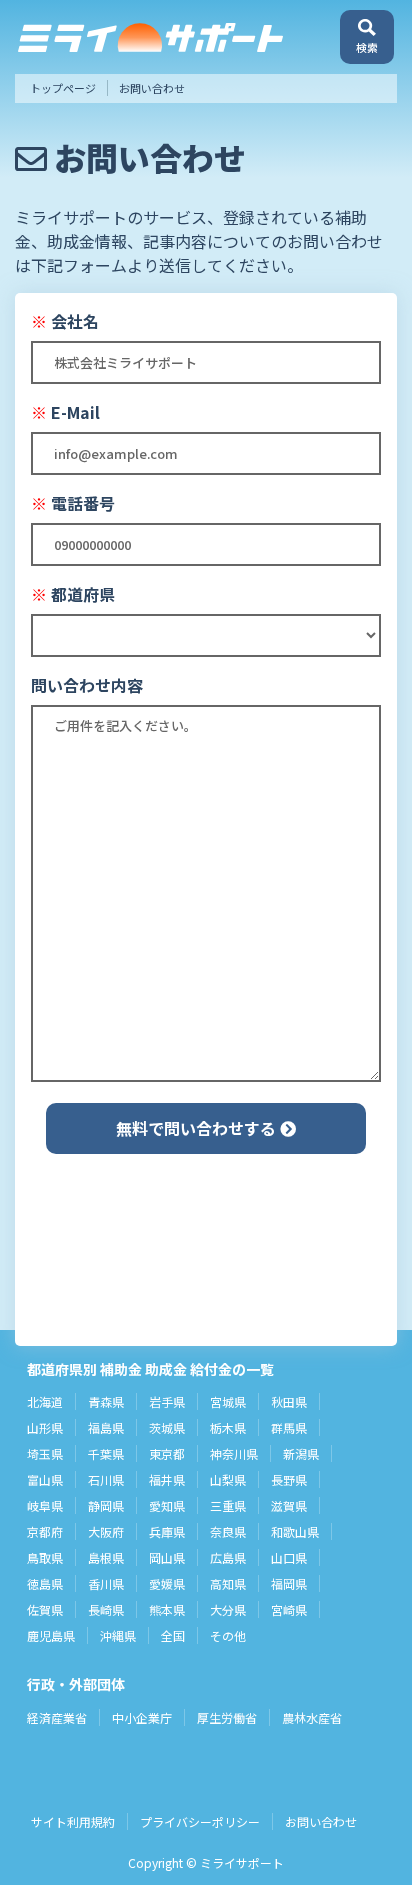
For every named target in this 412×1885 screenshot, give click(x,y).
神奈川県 (234, 1453)
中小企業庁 (142, 1717)
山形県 (45, 1427)
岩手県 (167, 1401)
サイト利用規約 (73, 1821)
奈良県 (228, 1531)
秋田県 (289, 1401)
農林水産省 (312, 1717)
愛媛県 (167, 1583)
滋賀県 (289, 1505)
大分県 (228, 1609)
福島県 (106, 1427)
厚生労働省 (227, 1717)
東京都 (167, 1453)
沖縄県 (118, 1635)
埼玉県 (45, 1453)
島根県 (106, 1557)
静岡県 (106, 1505)
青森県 (106, 1401)
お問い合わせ (321, 1821)
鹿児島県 (51, 1635)
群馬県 (289, 1427)
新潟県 (301, 1453)
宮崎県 (289, 1609)
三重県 (228, 1505)
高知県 (228, 1583)
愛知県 (167, 1505)
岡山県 (167, 1557)
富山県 (45, 1479)
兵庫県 (167, 1531)
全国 (173, 1635)
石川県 (106, 1479)
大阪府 (106, 1531)
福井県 (167, 1479)
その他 (228, 1635)
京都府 (45, 1531)
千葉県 (106, 1453)
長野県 (289, 1479)
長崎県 (106, 1609)
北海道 (45, 1401)
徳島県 (45, 1583)
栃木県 (228, 1427)
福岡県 (289, 1583)
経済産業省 (57, 1717)
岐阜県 (45, 1505)
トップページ (63, 88)
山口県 (289, 1557)
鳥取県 (45, 1557)
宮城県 (228, 1401)
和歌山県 (295, 1531)
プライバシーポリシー (200, 1821)
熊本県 (167, 1609)
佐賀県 (45, 1609)
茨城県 (167, 1427)
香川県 (106, 1583)
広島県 (228, 1557)
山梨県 (228, 1479)
